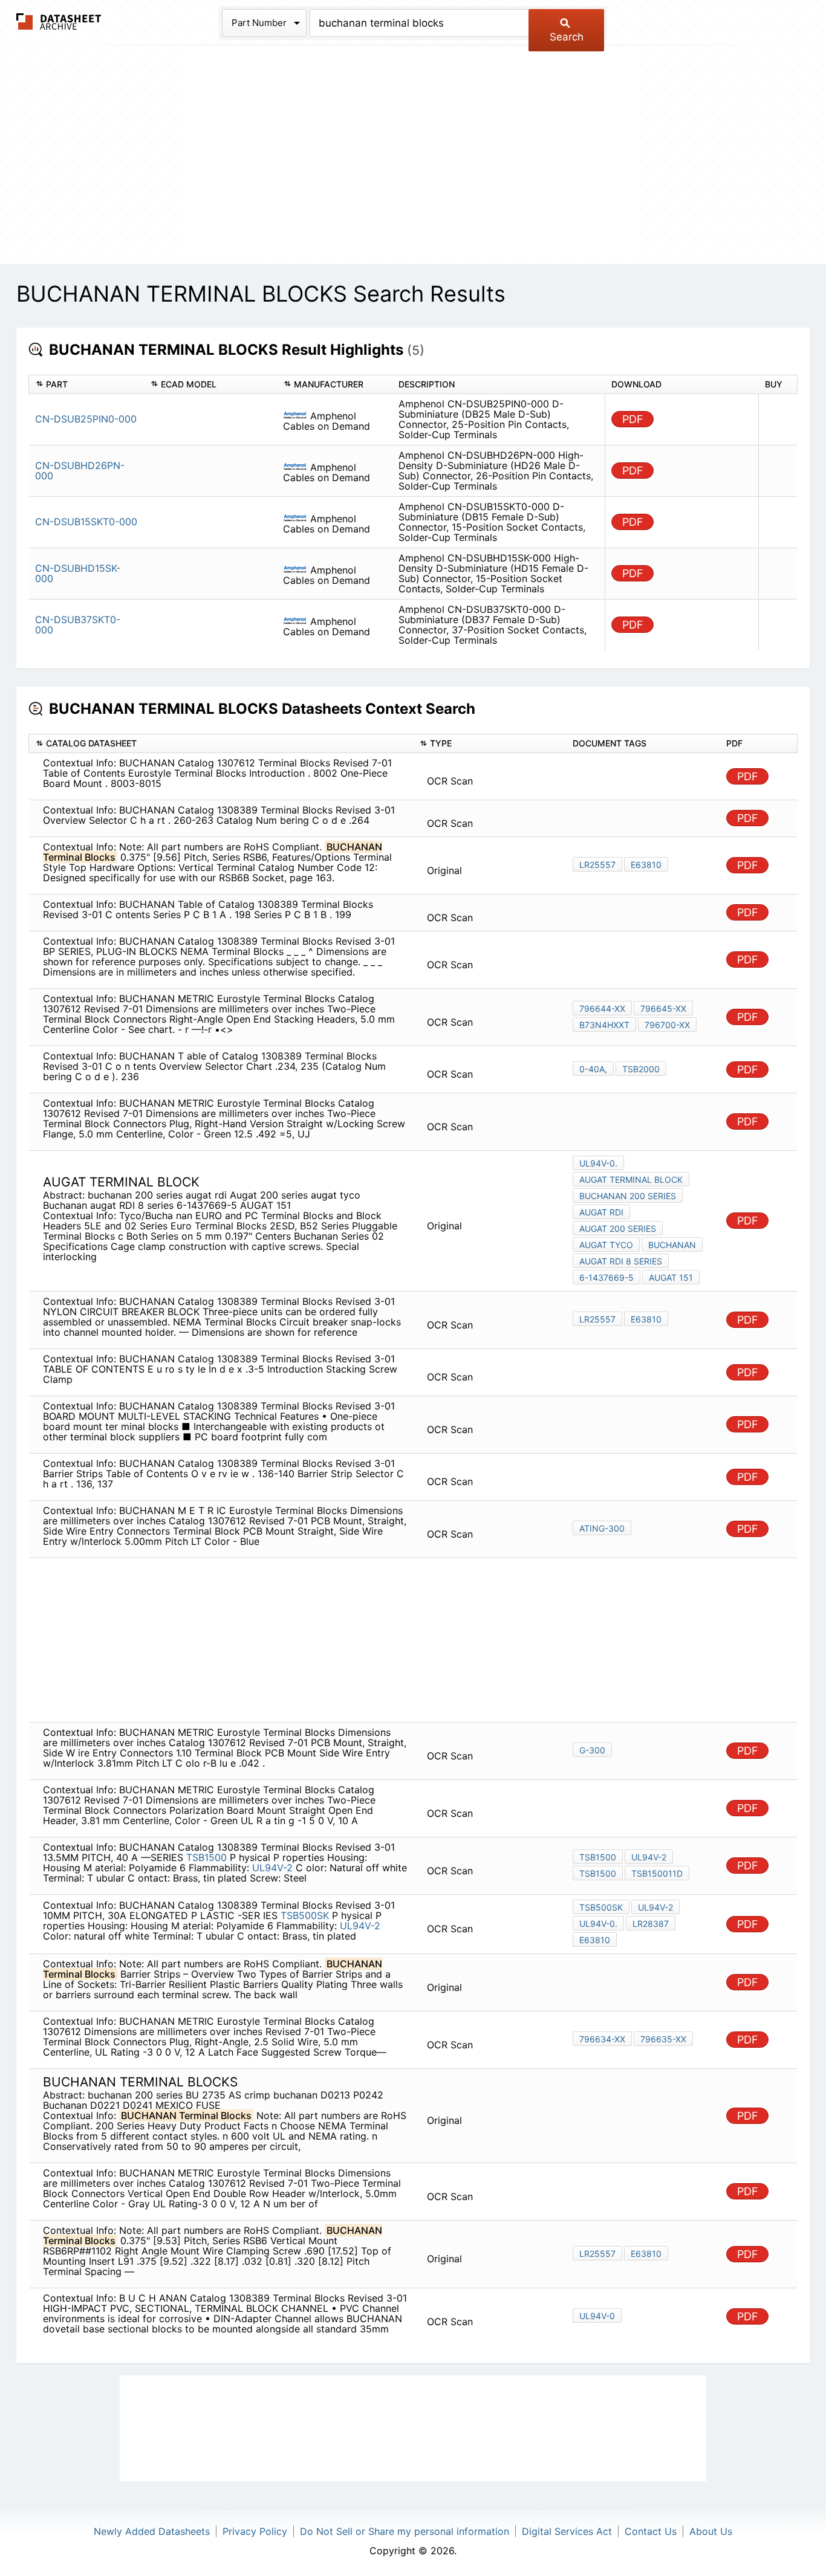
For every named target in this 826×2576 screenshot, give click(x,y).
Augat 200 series (618, 1228)
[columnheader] (87, 385)
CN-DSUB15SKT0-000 (86, 522)
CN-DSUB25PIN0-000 (86, 419)
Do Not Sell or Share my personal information (405, 2531)
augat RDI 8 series (621, 1261)
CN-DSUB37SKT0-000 (78, 625)
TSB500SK (305, 1915)
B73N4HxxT (604, 1025)
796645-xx (663, 1008)
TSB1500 (207, 1857)
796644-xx (602, 1008)
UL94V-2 (272, 1868)
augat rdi (601, 1212)
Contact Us (651, 2531)
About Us (711, 2531)
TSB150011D (657, 1873)
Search (567, 37)
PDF (633, 419)
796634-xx (602, 2039)
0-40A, (593, 1069)
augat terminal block (631, 1180)
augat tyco (606, 1245)
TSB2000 (641, 1069)
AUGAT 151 (671, 1277)
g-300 (592, 1750)
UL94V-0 (597, 2316)
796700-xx (667, 1025)
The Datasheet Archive (59, 21)
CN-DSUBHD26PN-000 (80, 471)
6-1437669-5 (606, 1277)
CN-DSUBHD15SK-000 (78, 573)
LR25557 (597, 865)
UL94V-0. (598, 1163)
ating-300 (602, 1528)
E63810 (646, 865)
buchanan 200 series (628, 1196)
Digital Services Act (567, 2531)
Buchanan (672, 1245)
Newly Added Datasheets (152, 2531)
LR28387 (651, 1924)
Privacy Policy (255, 2531)
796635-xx (663, 2039)
